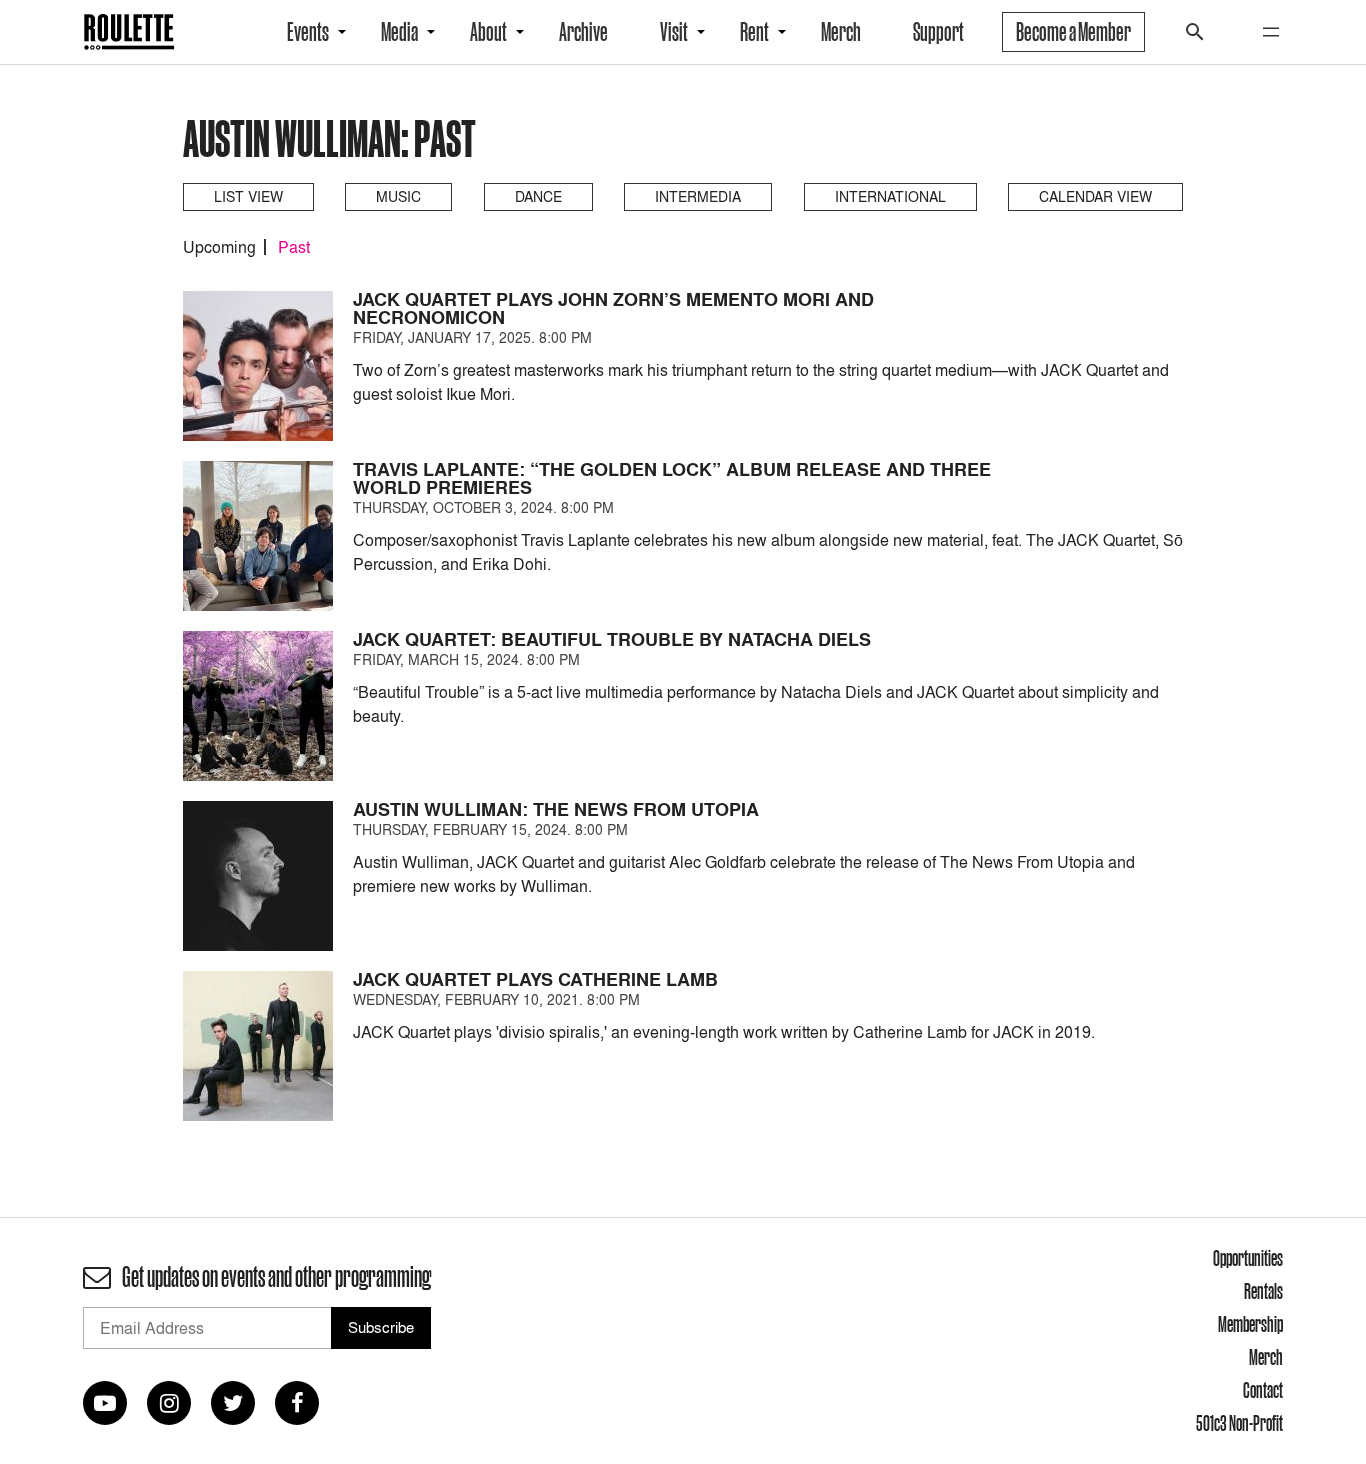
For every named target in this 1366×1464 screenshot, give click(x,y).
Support (938, 32)
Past (294, 247)
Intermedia (698, 196)
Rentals (1263, 1291)
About (488, 32)
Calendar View (1095, 196)
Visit (674, 32)
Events (308, 32)
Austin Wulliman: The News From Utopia (556, 809)
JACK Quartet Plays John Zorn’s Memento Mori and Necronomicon (613, 308)
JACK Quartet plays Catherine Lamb (535, 979)
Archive (583, 32)
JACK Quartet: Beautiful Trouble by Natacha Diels (612, 639)
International (890, 196)
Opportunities (1248, 1258)
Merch (841, 32)
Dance (538, 196)
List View (248, 196)
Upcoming (219, 247)
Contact (1263, 1390)
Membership (1250, 1324)
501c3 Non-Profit (1239, 1423)
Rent (754, 32)
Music (398, 196)
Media (399, 32)
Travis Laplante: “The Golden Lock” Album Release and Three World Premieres (672, 478)
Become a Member (1073, 32)
